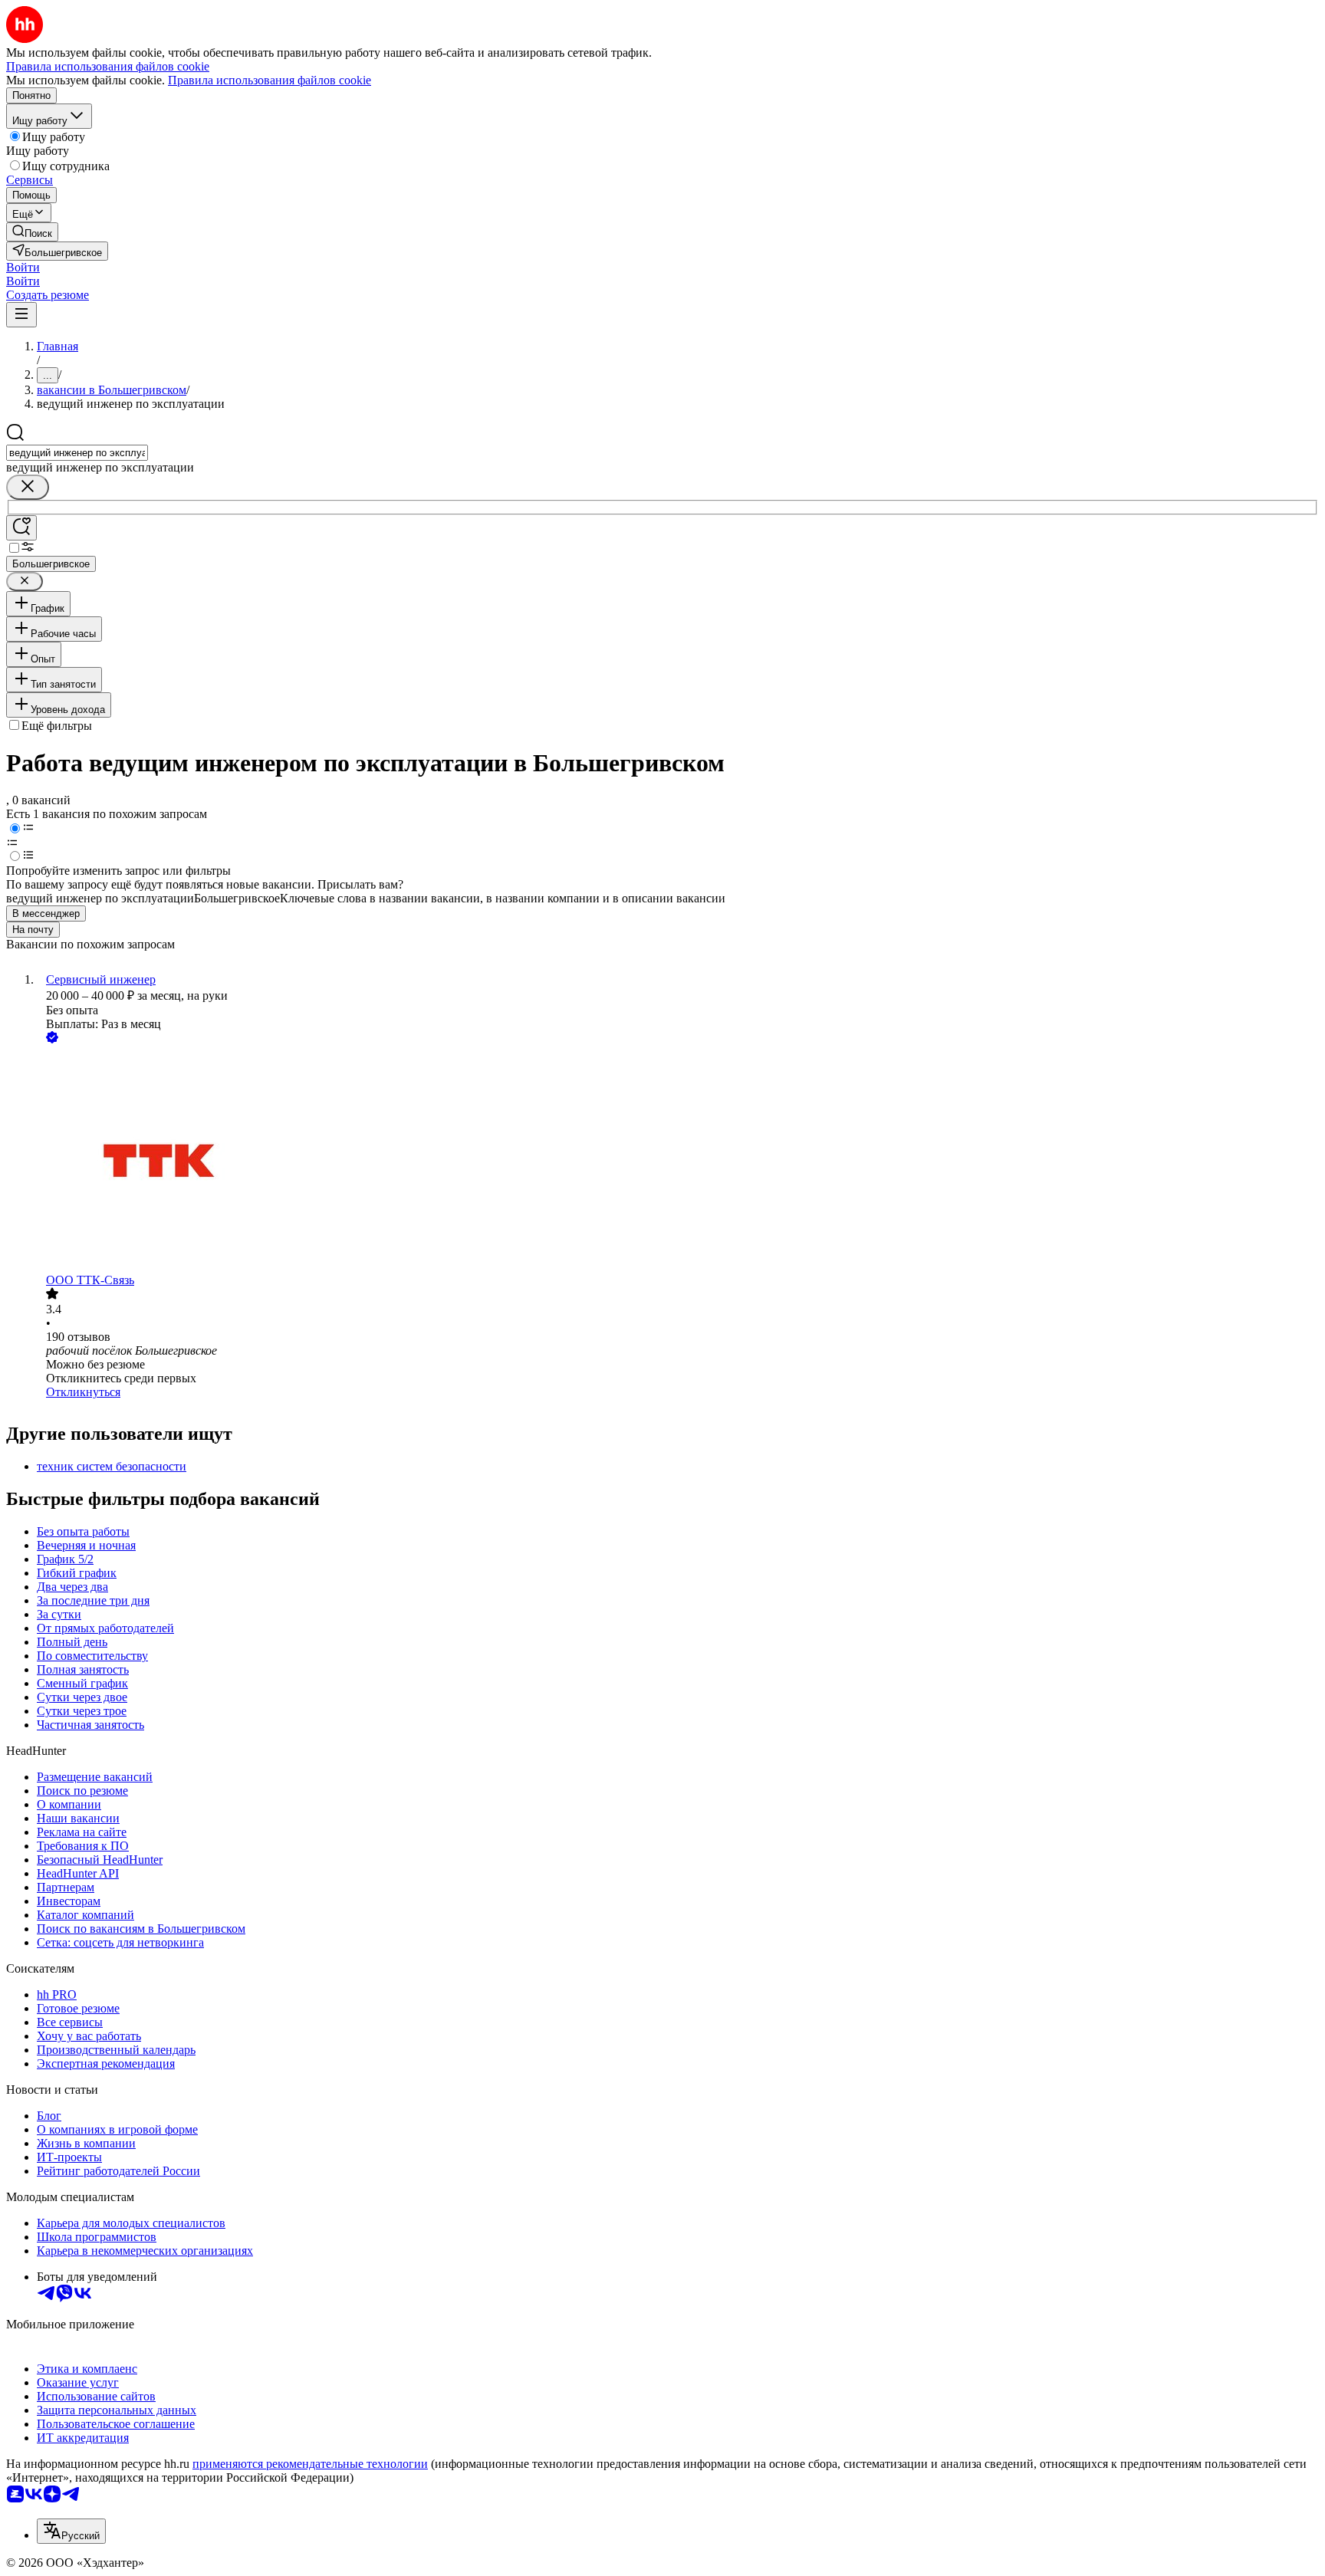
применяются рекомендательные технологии (310, 2464)
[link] (32, 232)
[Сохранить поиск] (21, 528)
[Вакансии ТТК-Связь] (678, 1160)
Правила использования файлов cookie (270, 80)
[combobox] (77, 453)
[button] (23, 267)
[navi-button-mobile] (21, 315)
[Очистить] (28, 487)
